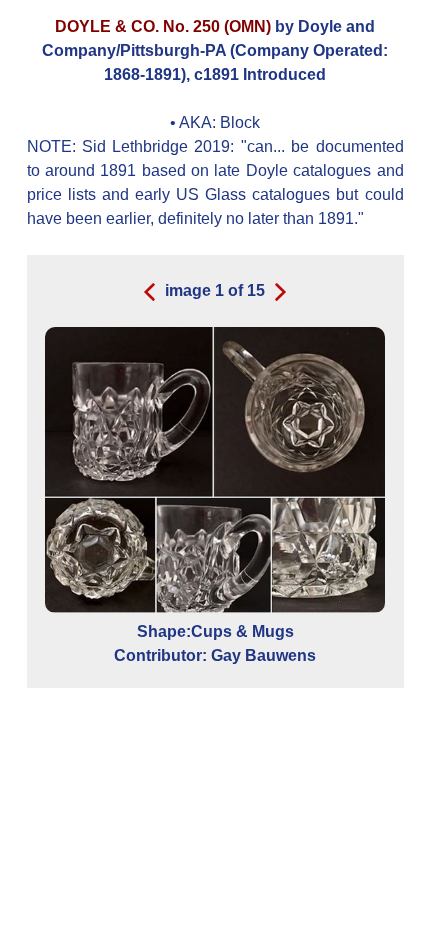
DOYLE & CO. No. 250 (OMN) (163, 26)
